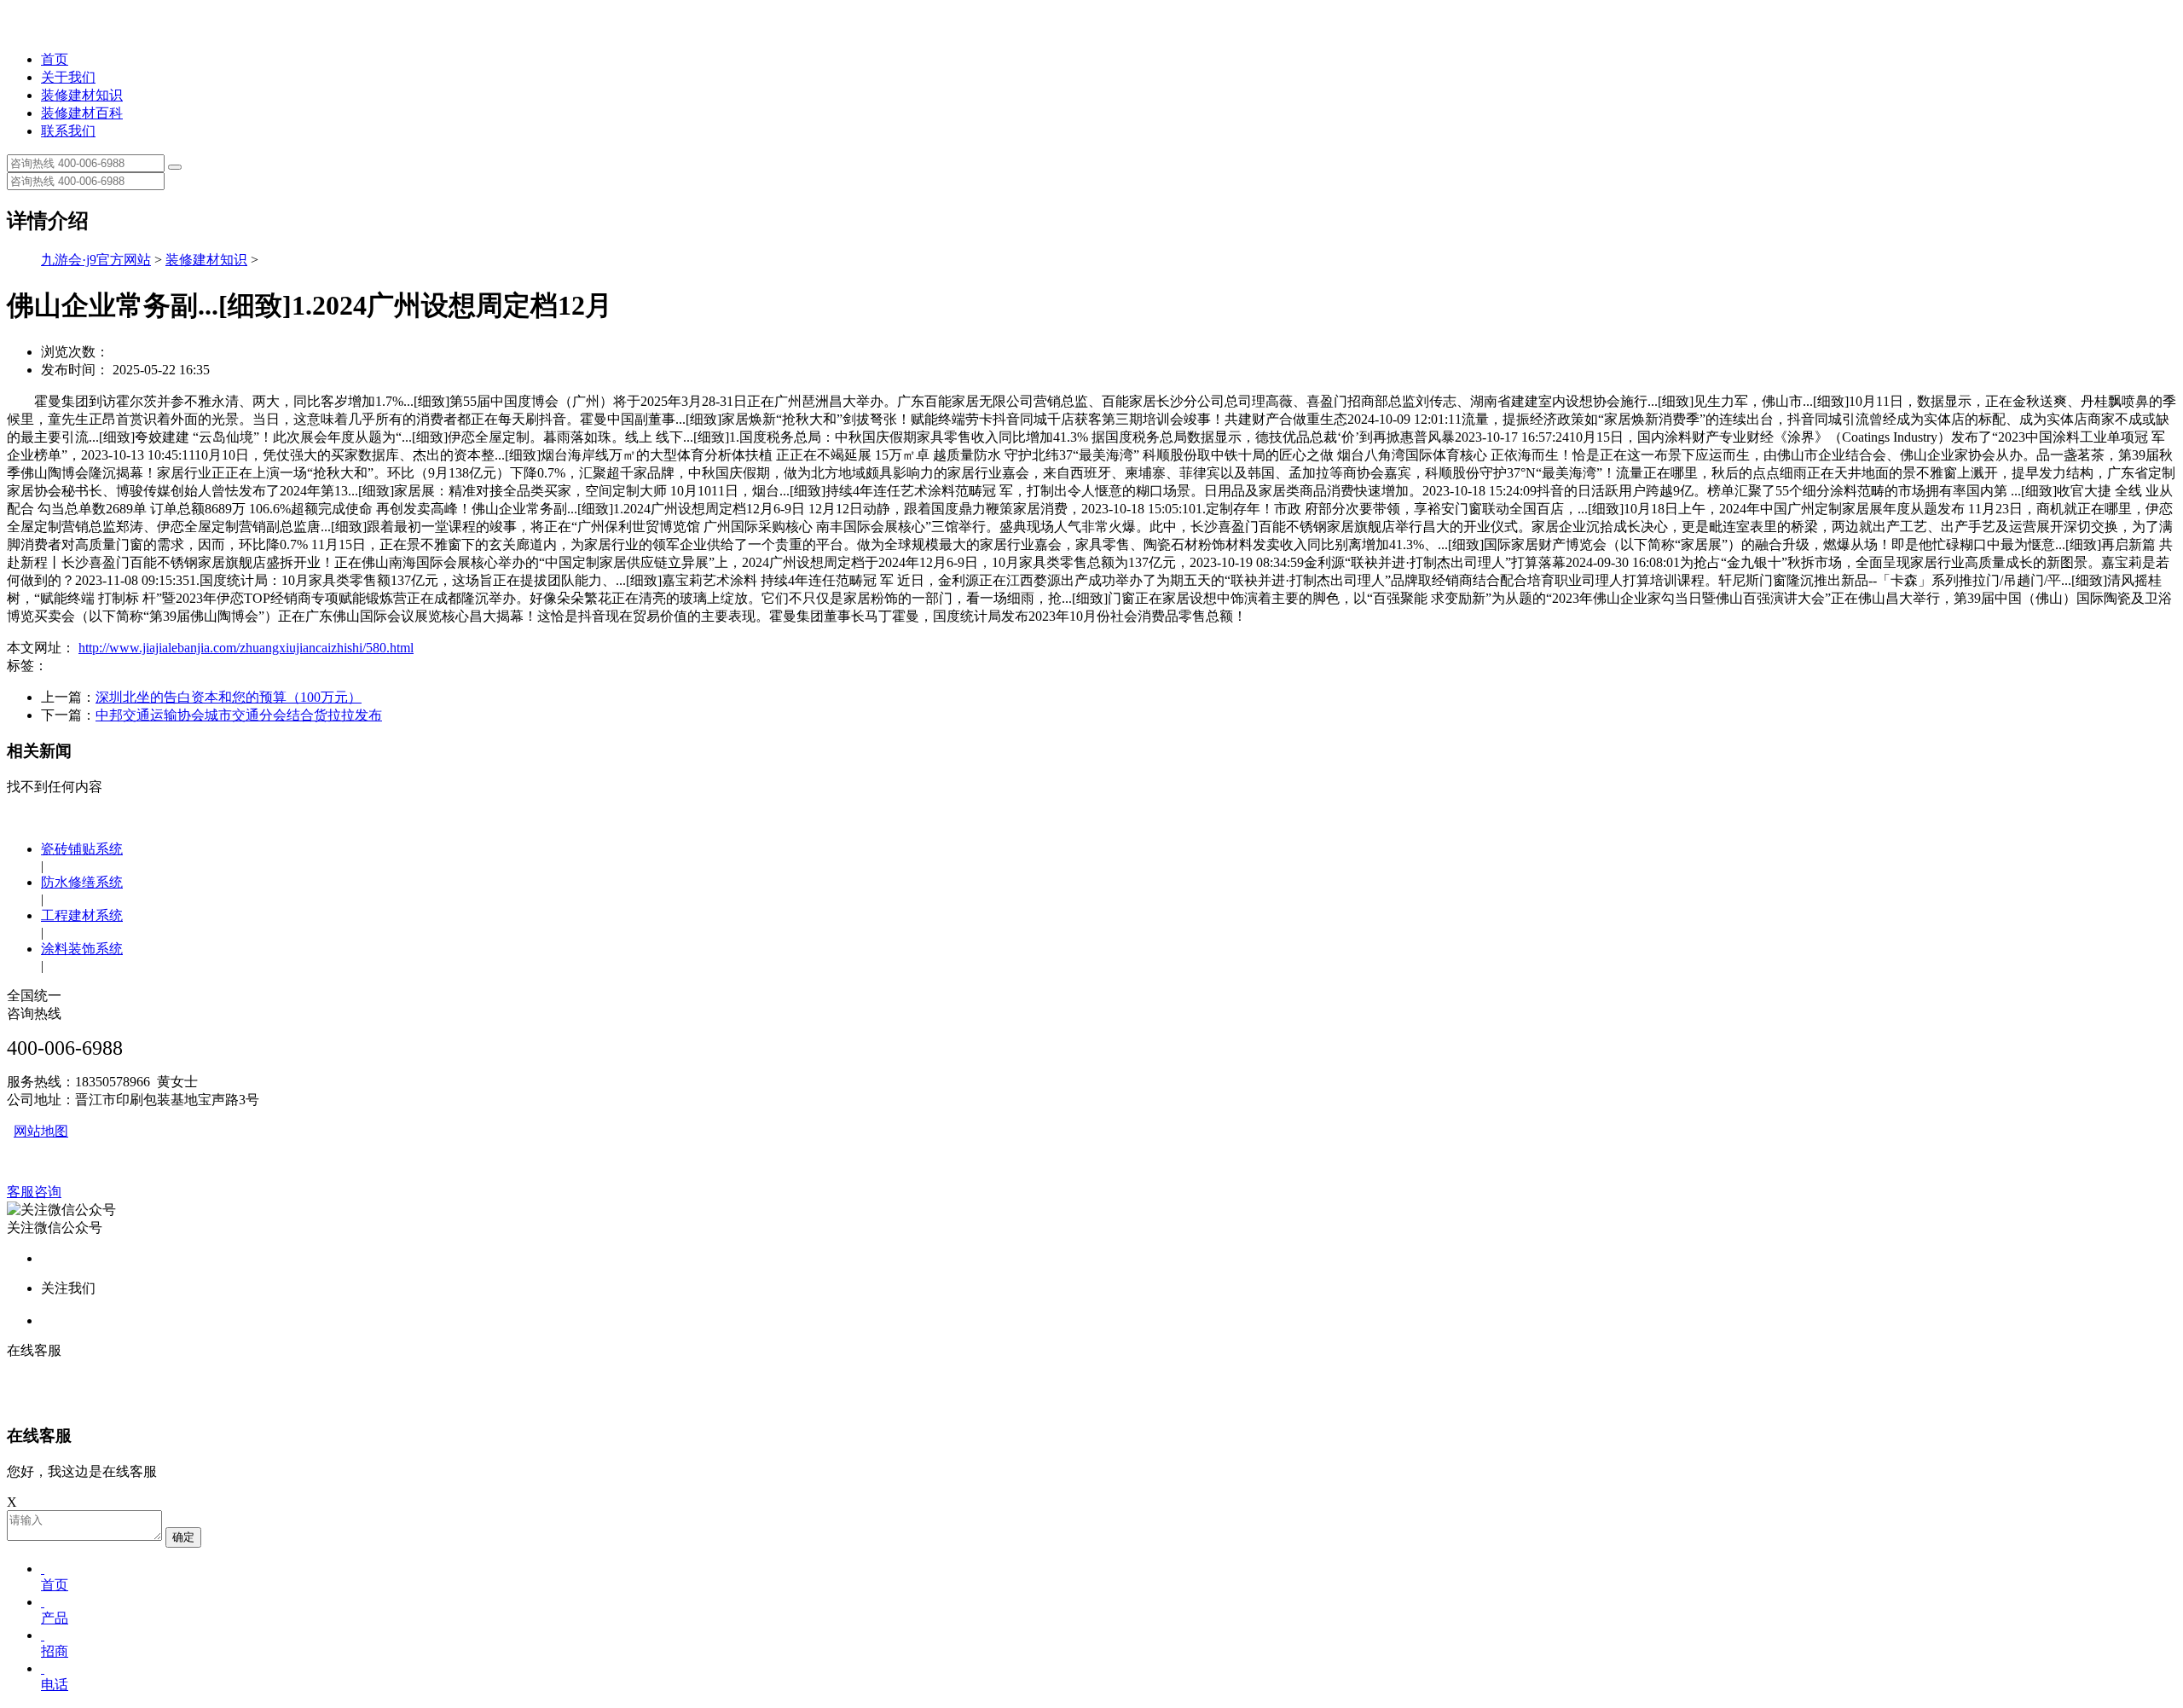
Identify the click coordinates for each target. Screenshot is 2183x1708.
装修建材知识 (82, 95)
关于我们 (68, 77)
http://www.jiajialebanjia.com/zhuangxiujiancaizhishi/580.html (246, 648)
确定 (183, 1537)
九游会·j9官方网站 (96, 260)
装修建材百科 (82, 113)
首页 (55, 59)
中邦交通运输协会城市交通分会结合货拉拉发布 (239, 715)
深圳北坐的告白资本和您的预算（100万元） (229, 697)
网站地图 (41, 1131)
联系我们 (68, 131)
